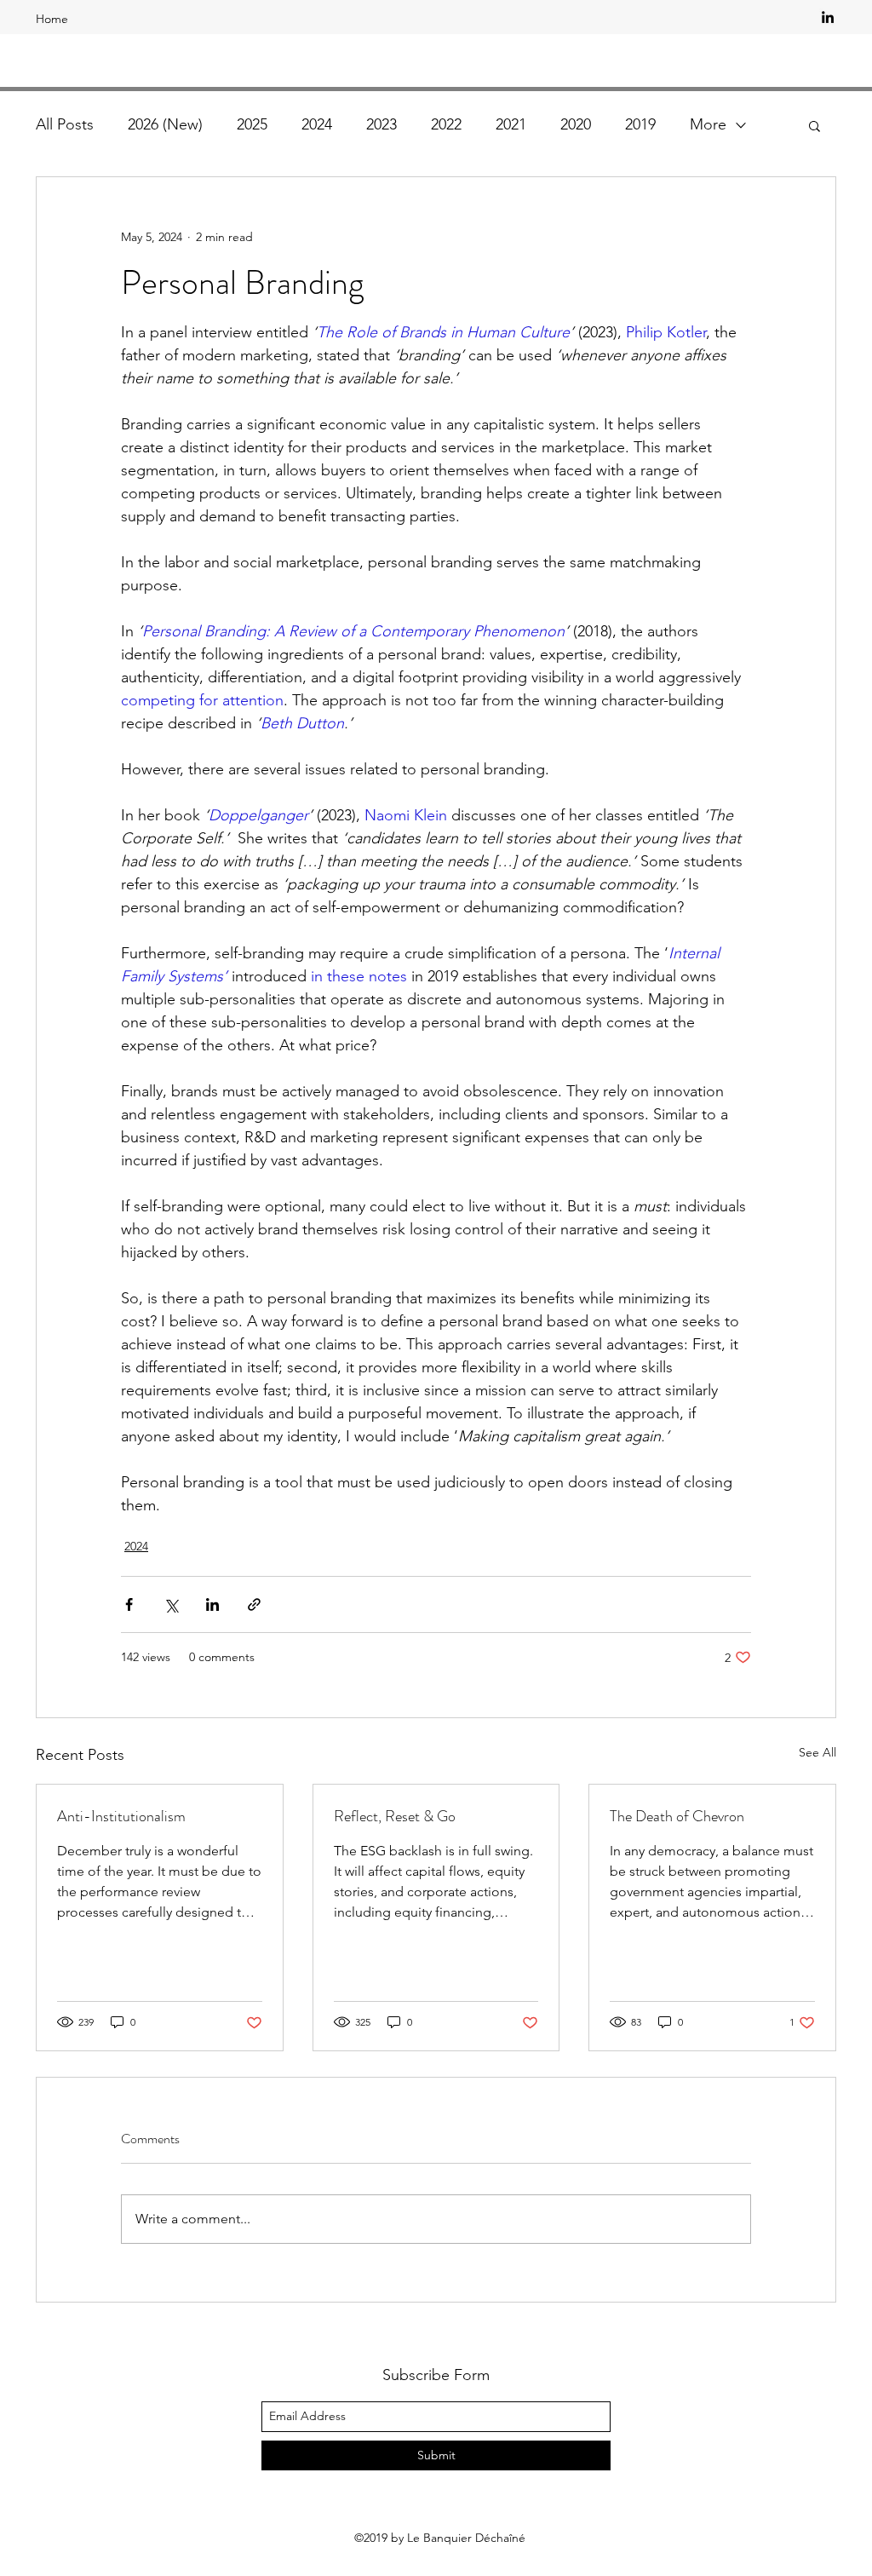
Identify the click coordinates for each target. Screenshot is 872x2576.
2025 (252, 124)
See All (817, 1752)
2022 (446, 124)
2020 (576, 124)
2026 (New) (165, 124)
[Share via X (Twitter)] (171, 1604)
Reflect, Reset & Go (395, 1816)
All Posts (65, 124)
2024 (317, 124)
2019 (640, 124)
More (708, 124)
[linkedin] (828, 17)
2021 (511, 124)
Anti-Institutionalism (121, 1816)
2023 (381, 124)
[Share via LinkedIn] (212, 1604)
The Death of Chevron (677, 1816)
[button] (815, 125)
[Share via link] (254, 1604)
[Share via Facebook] (129, 1604)
